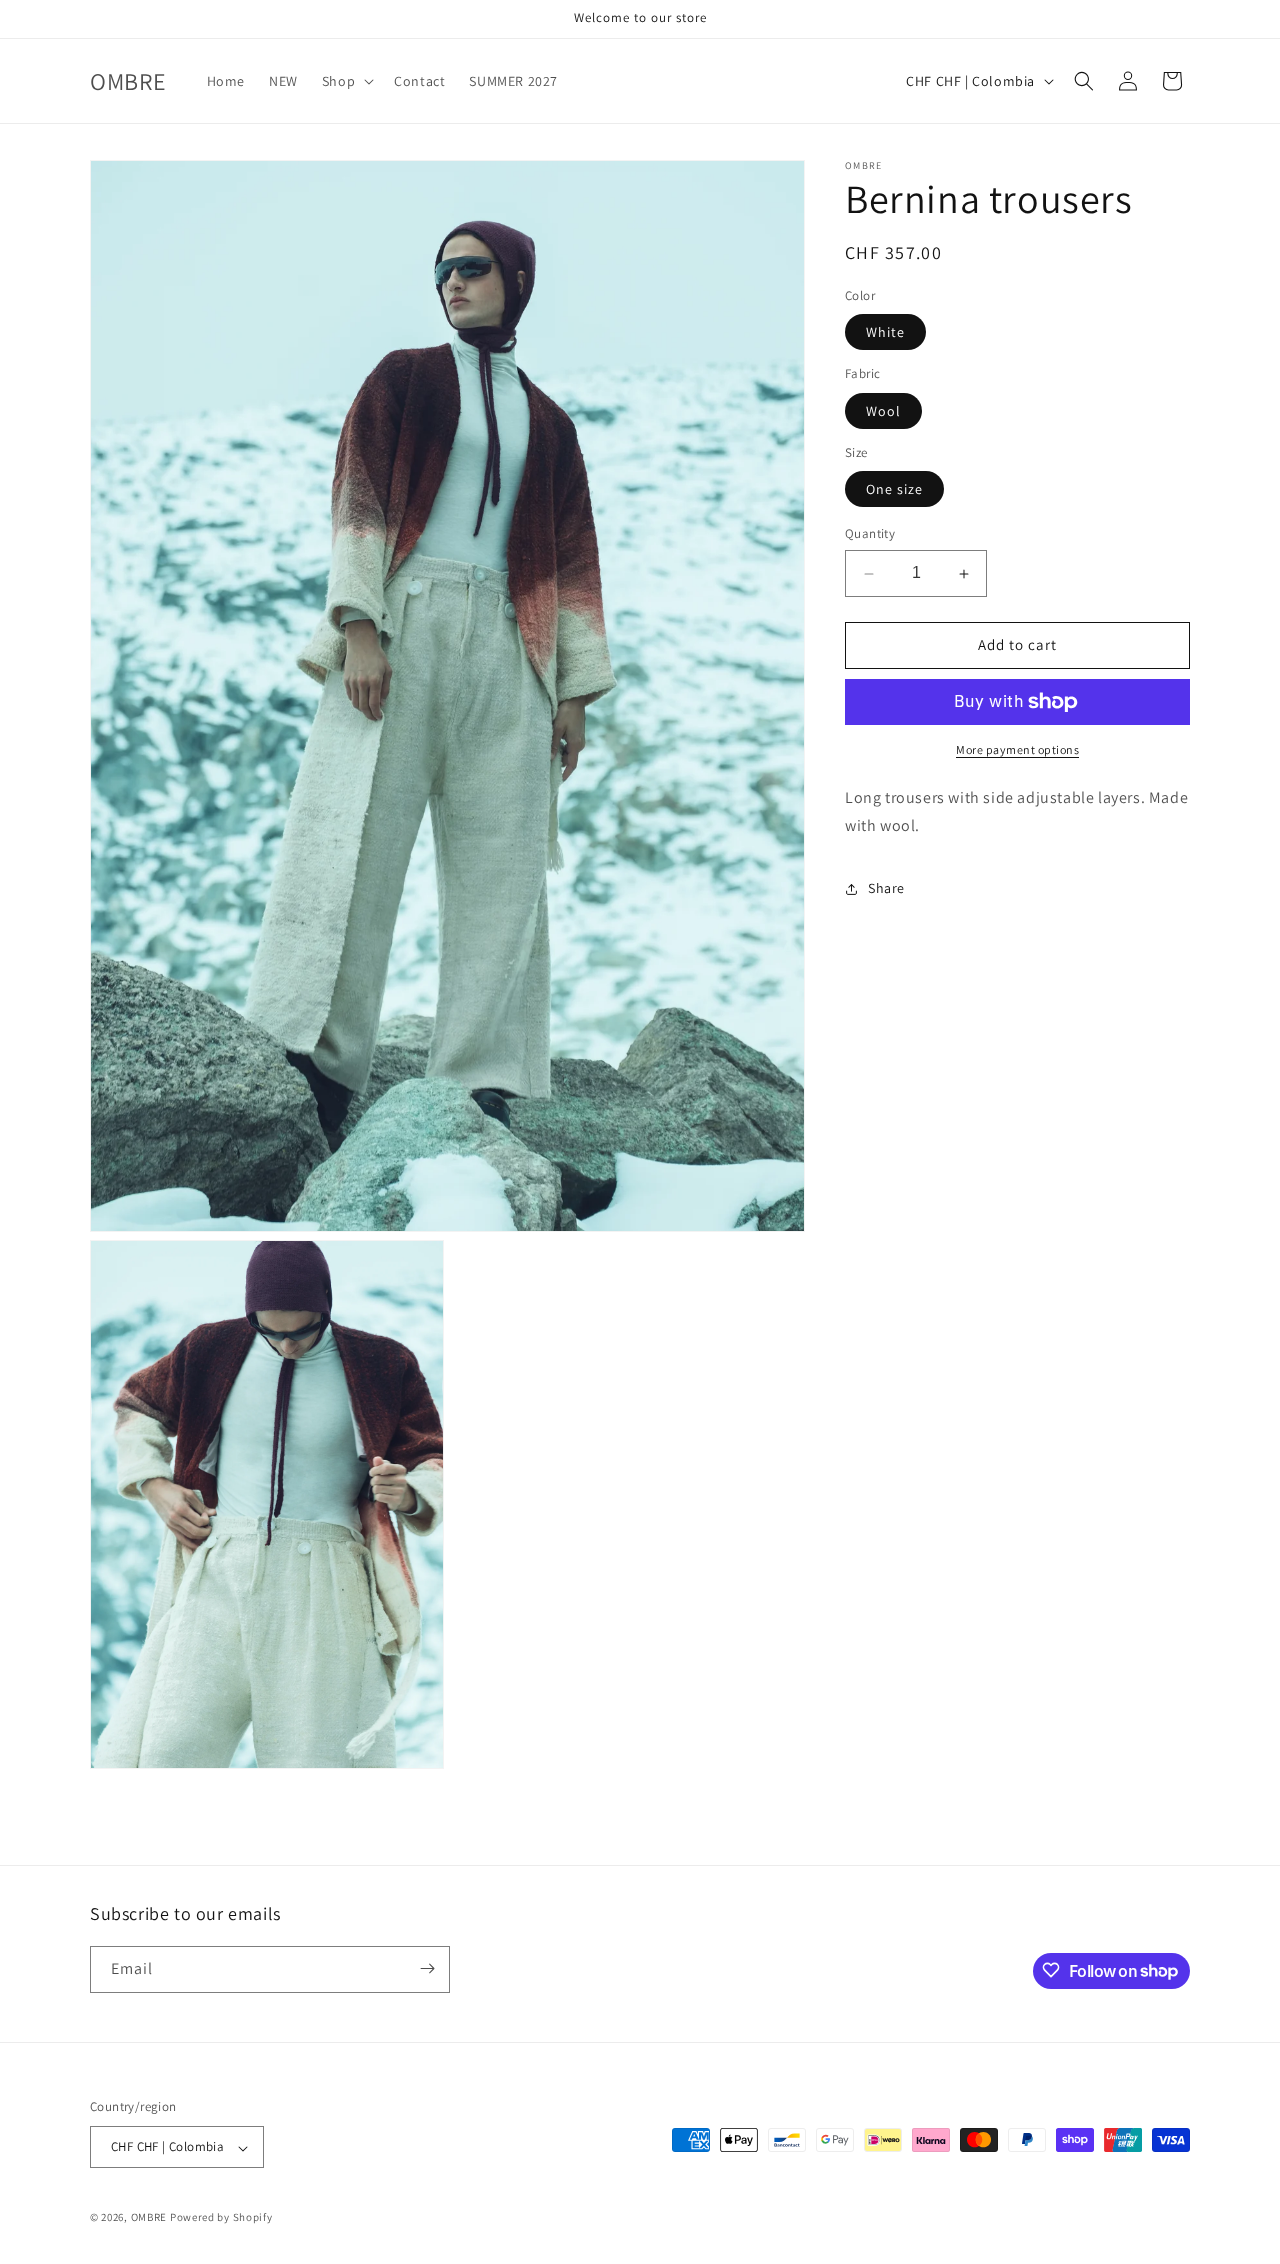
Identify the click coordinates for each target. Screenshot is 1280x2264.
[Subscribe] (427, 1968)
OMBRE (149, 2218)
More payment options (1017, 749)
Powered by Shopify (221, 2218)
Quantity (870, 534)
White (885, 333)
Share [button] (886, 888)
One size (894, 490)
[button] (346, 81)
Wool (883, 411)
